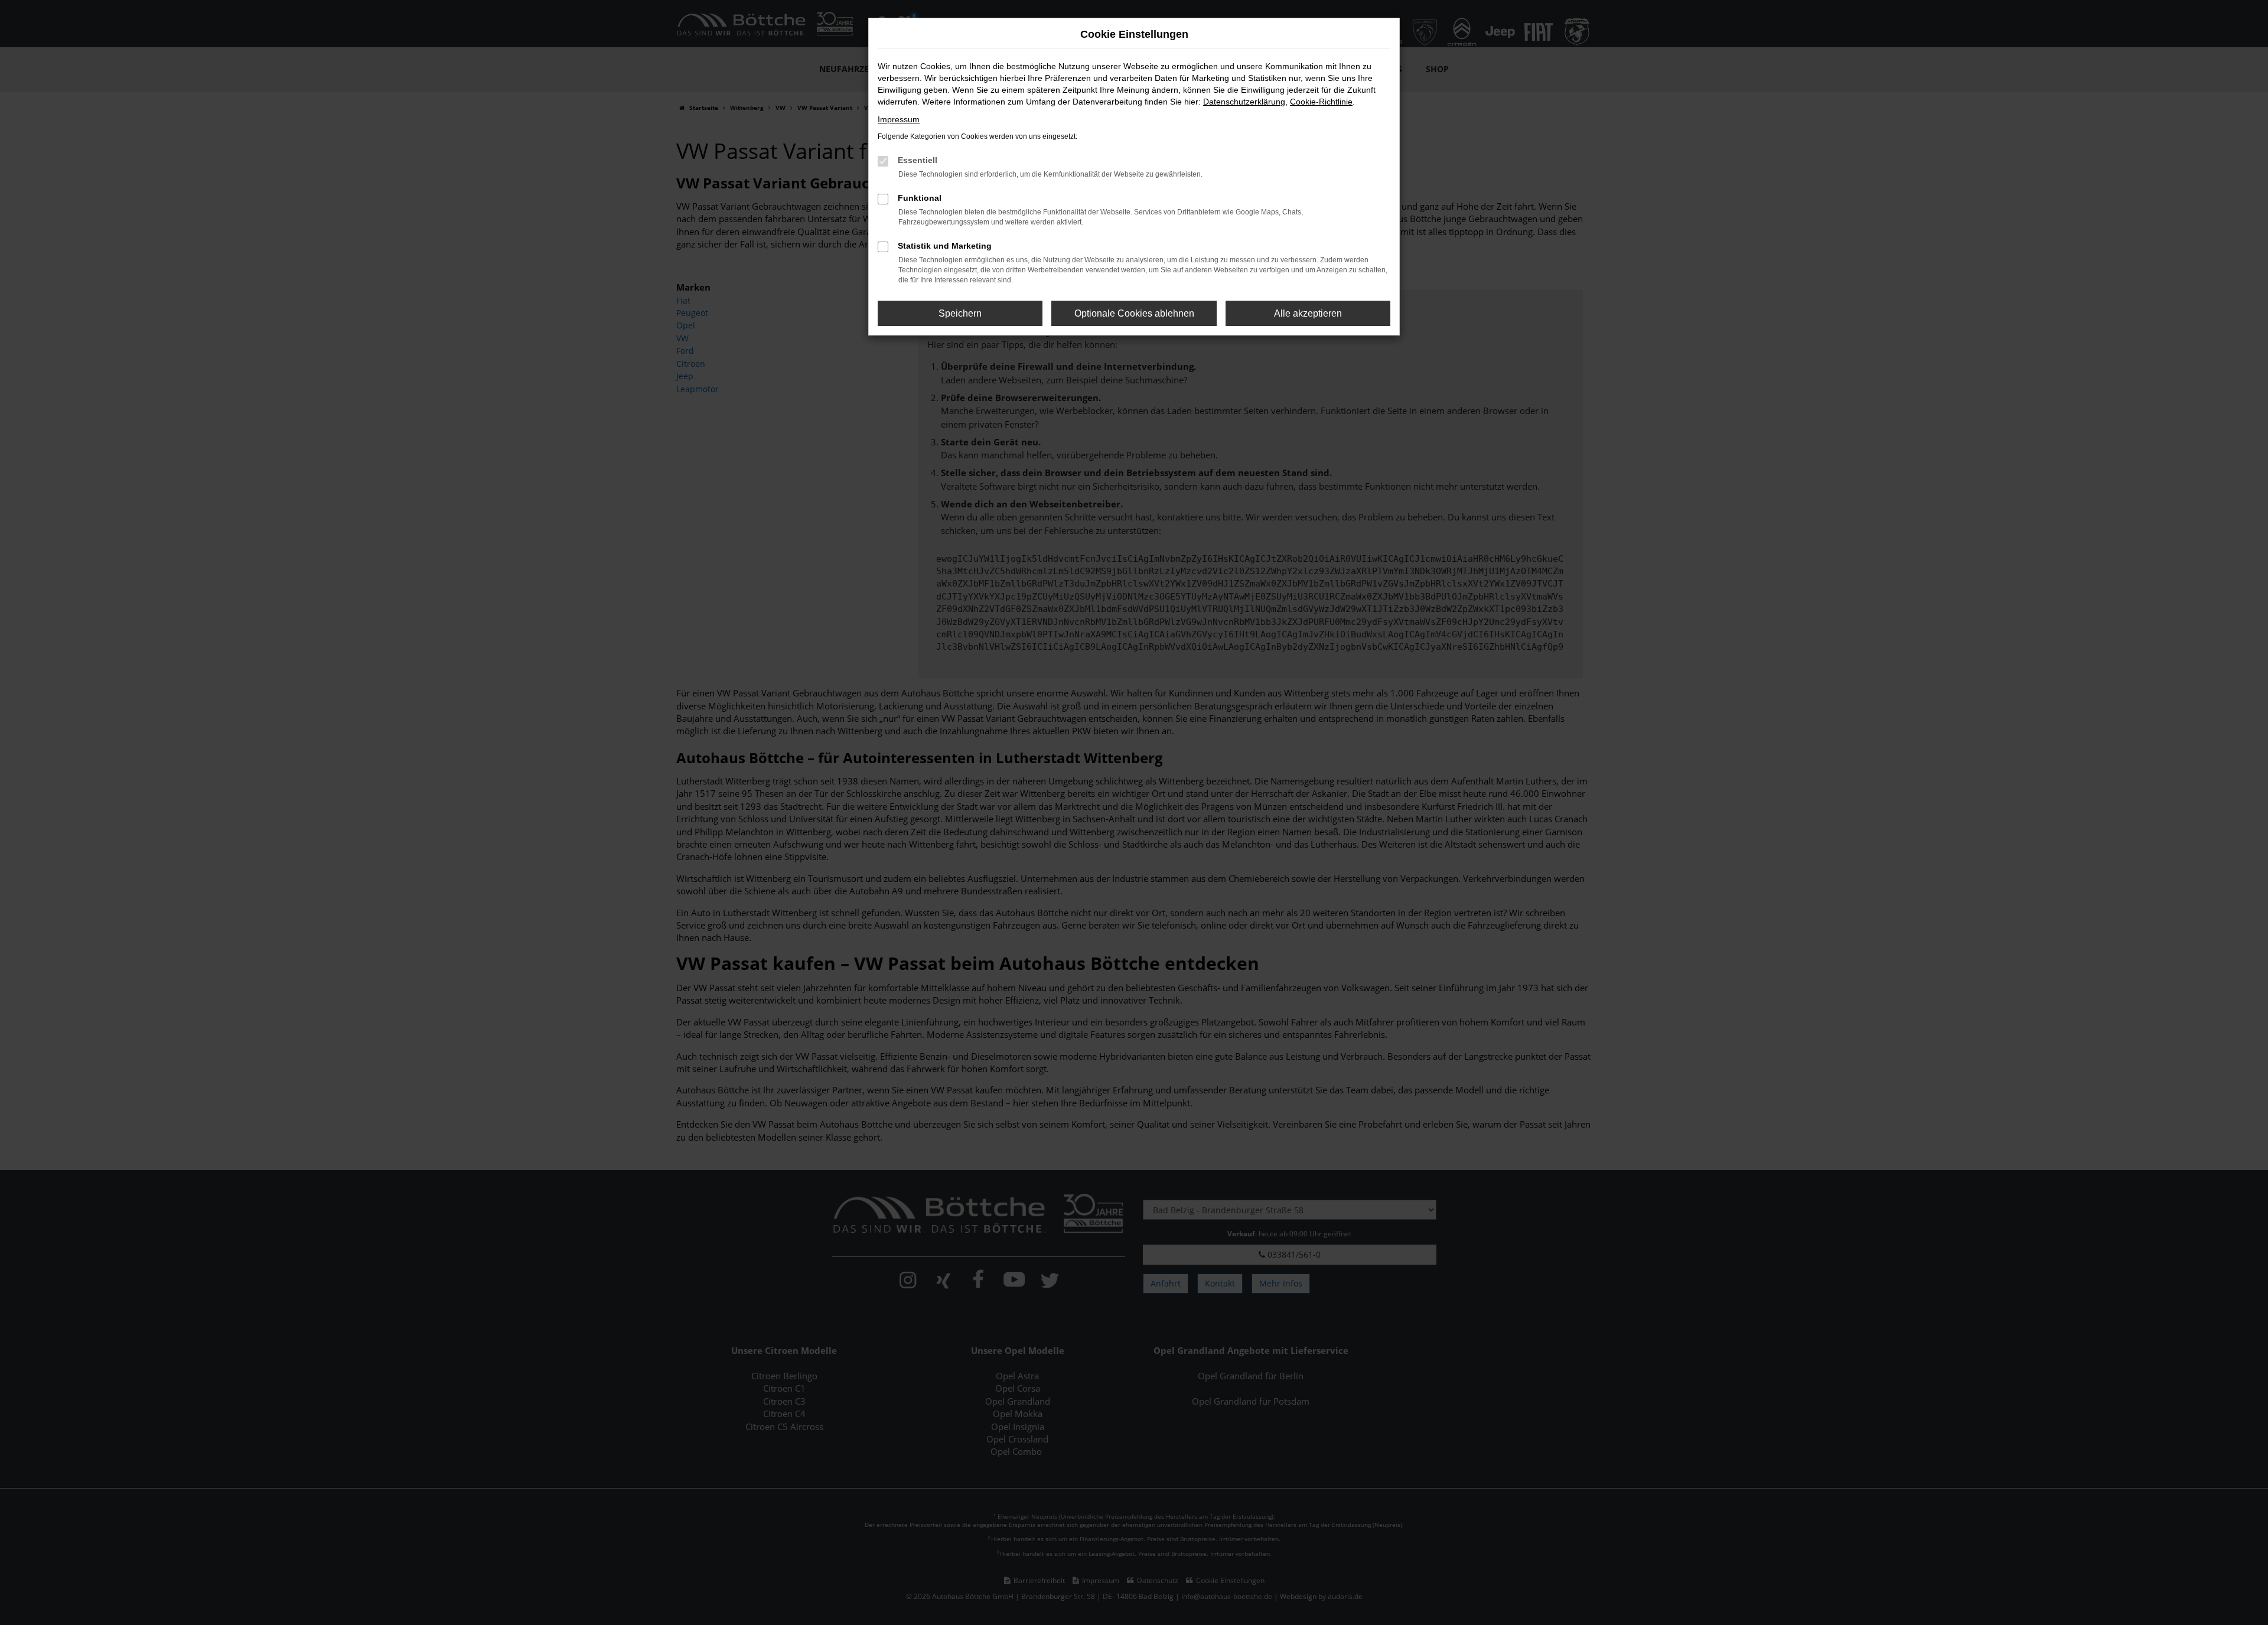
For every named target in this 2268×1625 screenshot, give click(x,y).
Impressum (899, 119)
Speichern (960, 313)
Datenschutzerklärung (1244, 102)
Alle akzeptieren (1308, 313)
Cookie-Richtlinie (1321, 102)
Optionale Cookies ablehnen (1134, 313)
